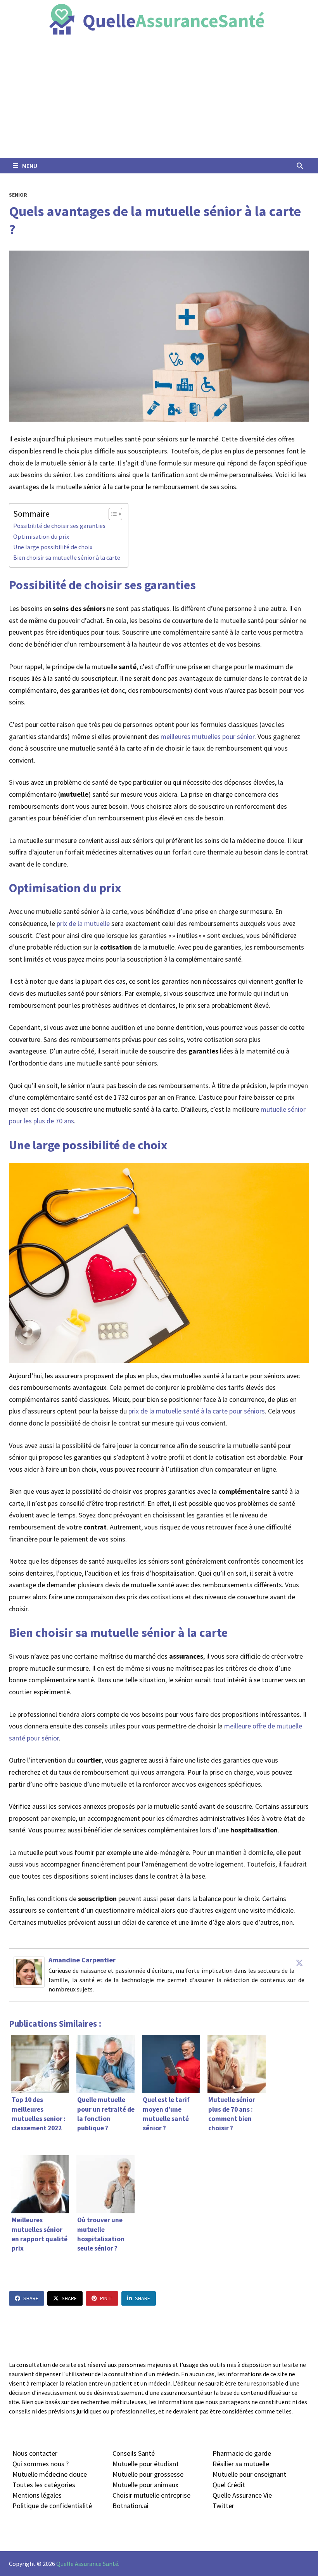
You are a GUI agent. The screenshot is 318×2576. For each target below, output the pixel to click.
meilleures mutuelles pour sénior (207, 736)
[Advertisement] (159, 100)
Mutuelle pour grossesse (148, 2474)
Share (31, 2298)
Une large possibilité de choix (53, 547)
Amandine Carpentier (82, 1960)
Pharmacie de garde (242, 2453)
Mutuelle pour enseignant (249, 2474)
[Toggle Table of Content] (111, 514)
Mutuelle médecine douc (48, 2474)
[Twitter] (299, 1963)
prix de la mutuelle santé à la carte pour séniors (197, 1411)
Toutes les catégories (44, 2485)
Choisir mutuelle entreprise (151, 2495)
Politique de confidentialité (52, 2506)
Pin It (106, 2298)
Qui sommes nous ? (41, 2464)
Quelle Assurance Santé (87, 2564)
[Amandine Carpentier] (29, 1971)
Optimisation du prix (41, 536)
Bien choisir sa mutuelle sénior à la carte (67, 557)
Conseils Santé (134, 2453)
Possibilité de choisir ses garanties (59, 526)
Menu (29, 166)
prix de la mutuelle (83, 923)
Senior (18, 195)
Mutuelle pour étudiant (146, 2464)
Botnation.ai (130, 2506)
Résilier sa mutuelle (241, 2464)
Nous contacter (35, 2453)
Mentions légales (37, 2495)
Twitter (223, 2506)
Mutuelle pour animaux (145, 2485)
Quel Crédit (229, 2485)
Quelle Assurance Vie (242, 2495)
